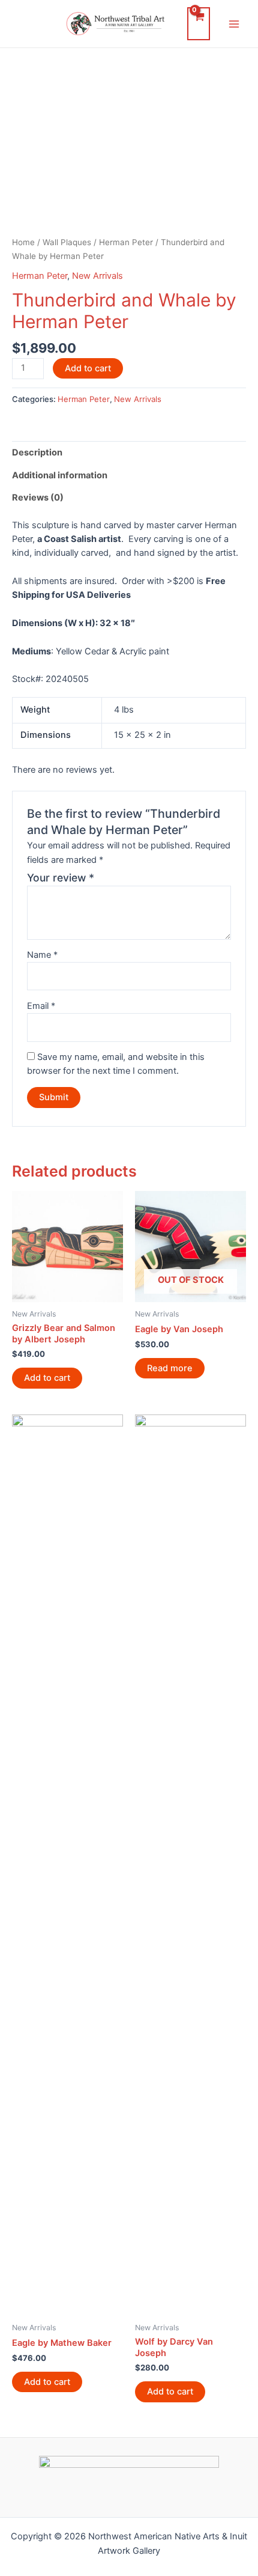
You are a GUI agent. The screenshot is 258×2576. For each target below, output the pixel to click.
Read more (170, 1368)
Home (23, 242)
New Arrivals (97, 276)
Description (37, 452)
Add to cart (88, 368)
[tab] (129, 452)
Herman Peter (126, 242)
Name (42, 955)
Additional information (60, 475)
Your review (61, 878)
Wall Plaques (67, 242)
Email (41, 1006)
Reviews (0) (38, 498)
